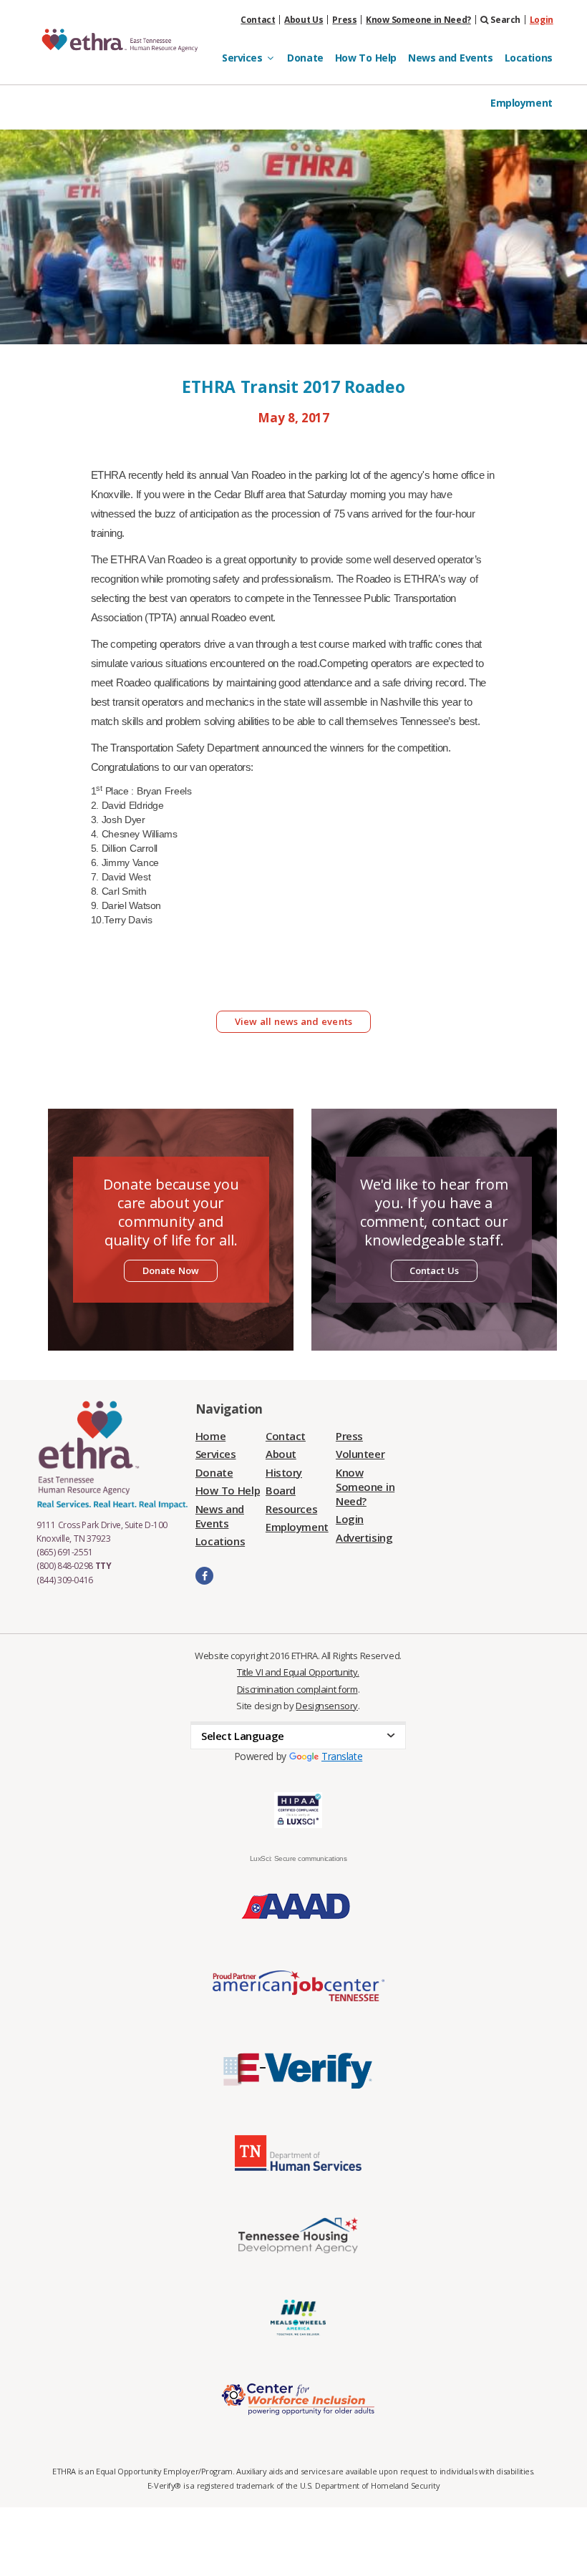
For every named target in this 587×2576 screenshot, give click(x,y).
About (281, 1454)
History (284, 1472)
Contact (258, 20)
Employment (521, 103)
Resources (291, 1509)
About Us (304, 20)
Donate (305, 58)
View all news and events (293, 1021)
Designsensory (327, 1706)
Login (542, 20)
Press (344, 20)
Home (210, 1436)
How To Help (366, 58)
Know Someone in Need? (418, 20)
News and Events (451, 58)
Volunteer (360, 1454)
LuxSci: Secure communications (299, 1858)
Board (281, 1490)
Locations (529, 58)
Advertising (364, 1537)
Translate (342, 1756)
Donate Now (171, 1270)
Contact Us (435, 1270)
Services (216, 1454)
